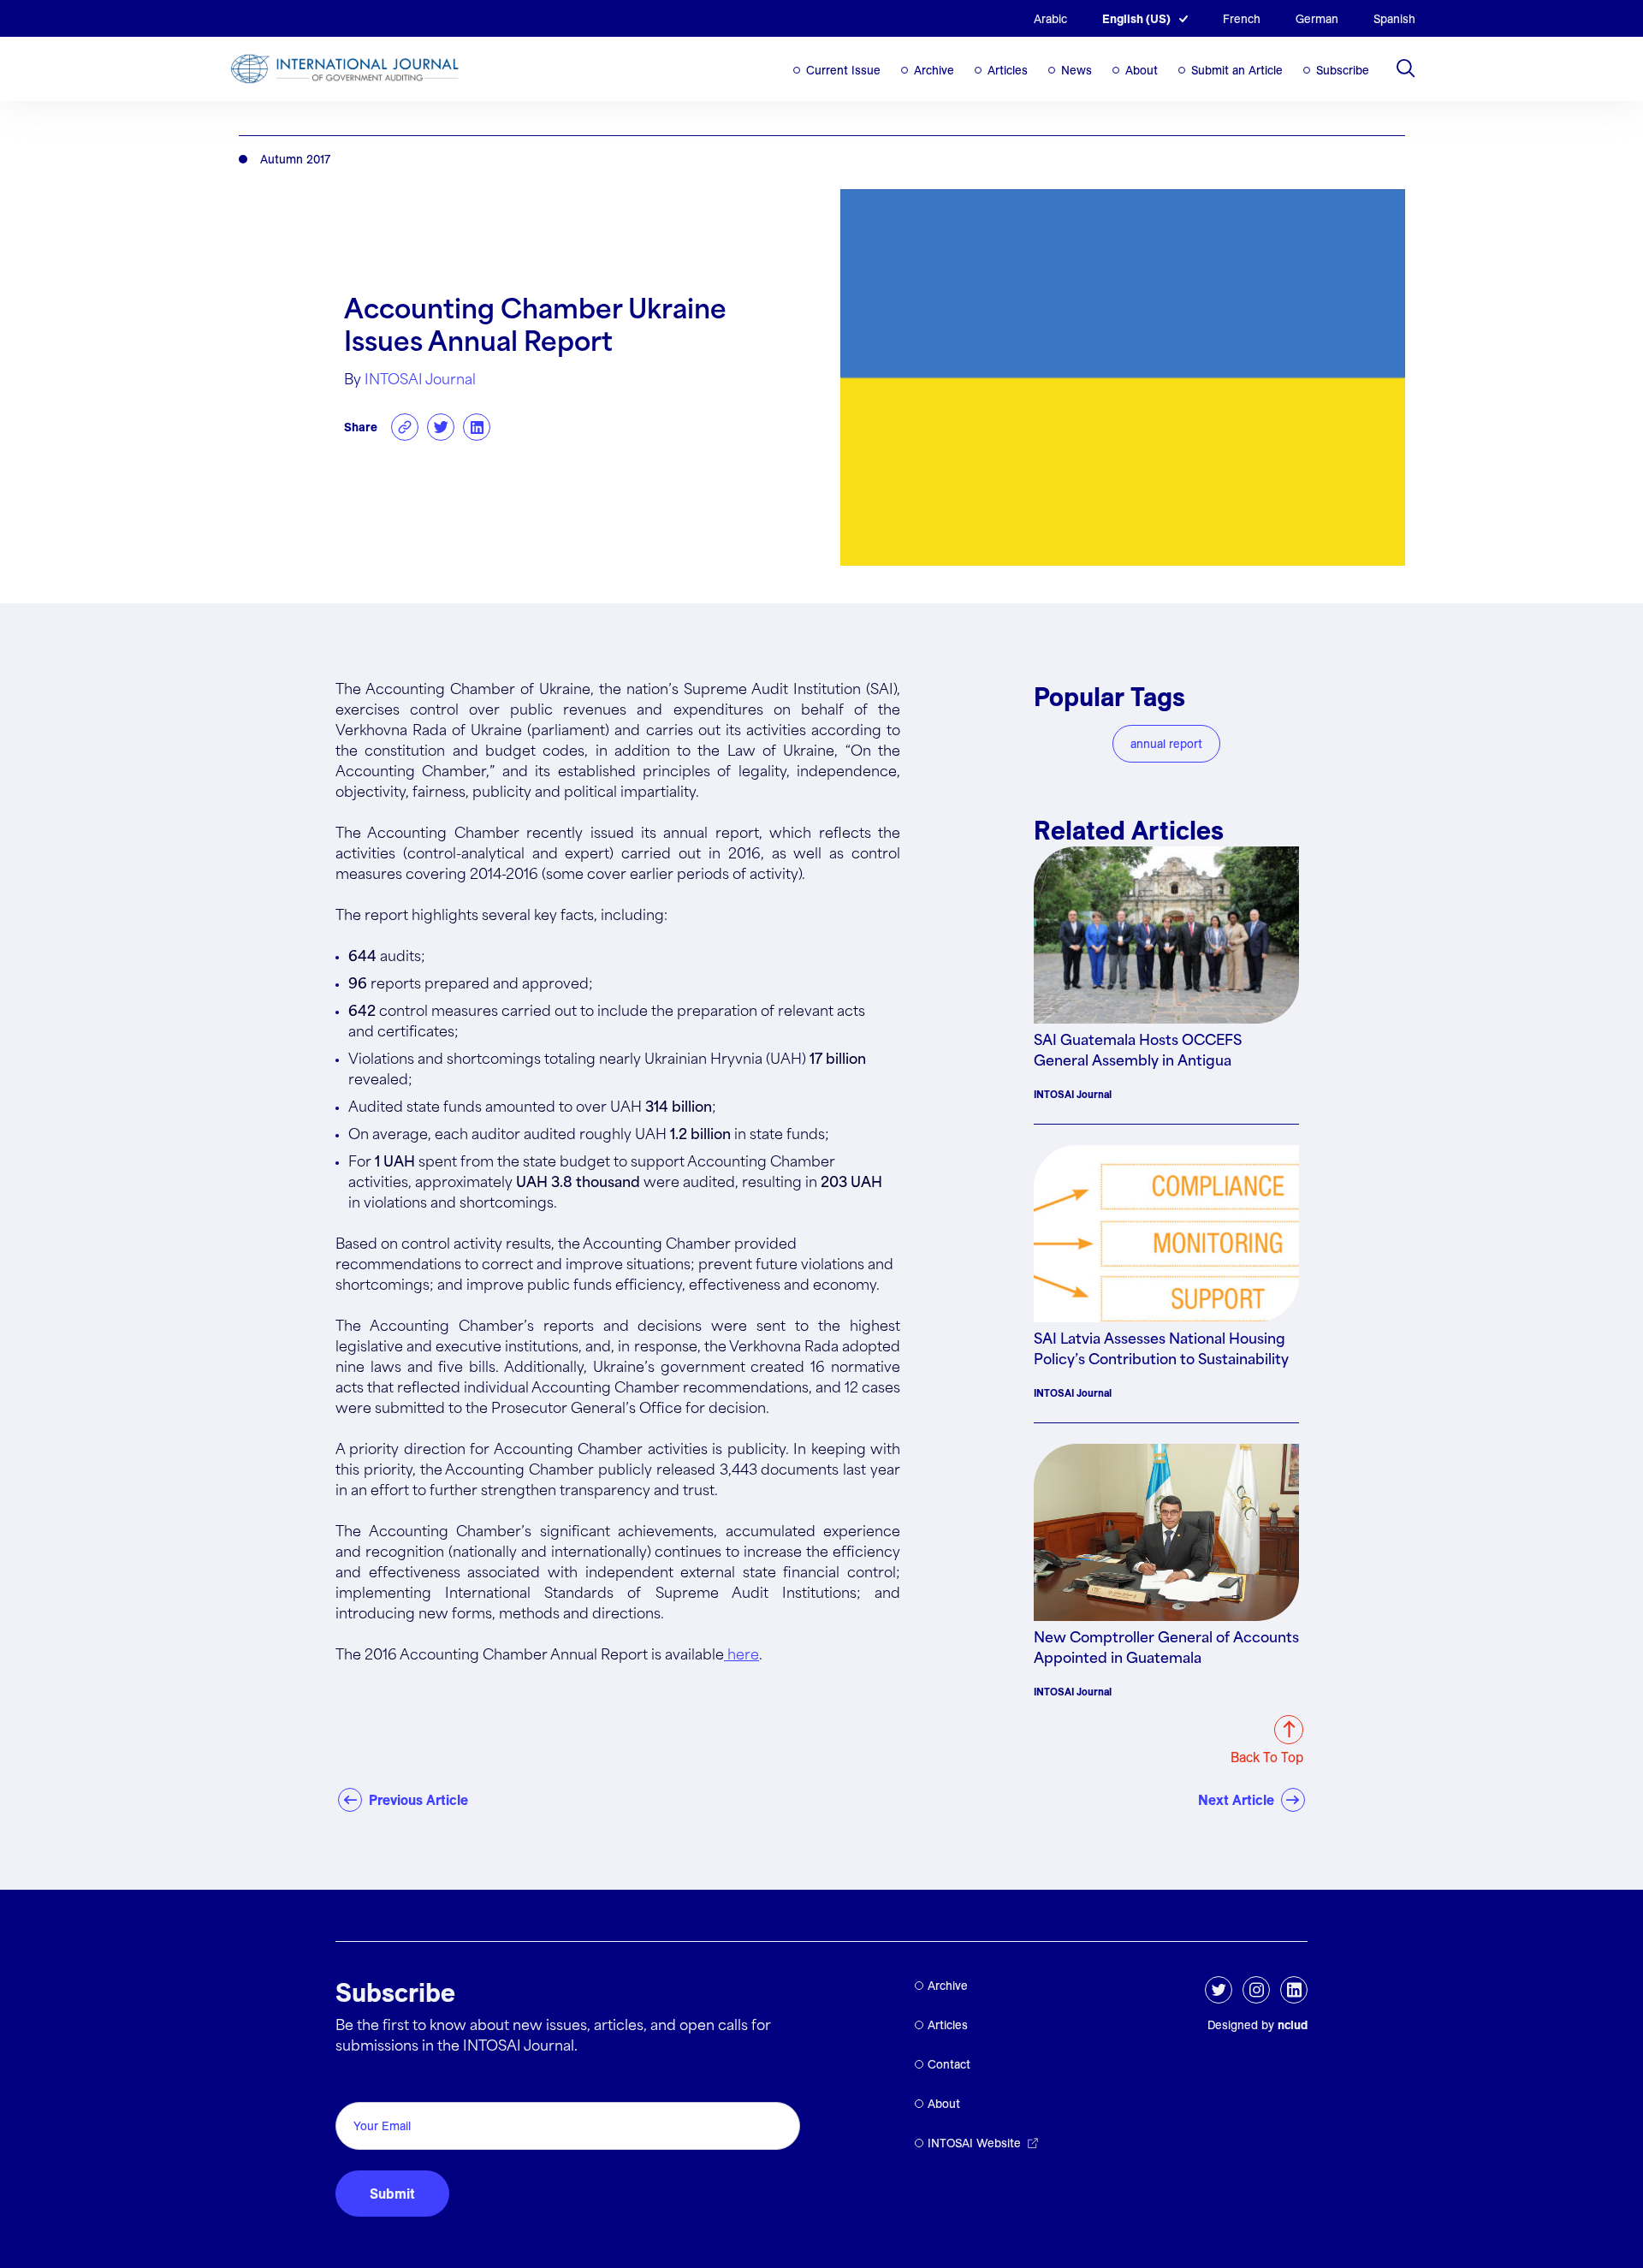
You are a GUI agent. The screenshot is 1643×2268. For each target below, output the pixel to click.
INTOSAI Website (974, 2143)
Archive (934, 70)
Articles (1008, 70)
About (1142, 70)
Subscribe (1343, 70)
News (1077, 70)
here (741, 1656)
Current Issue (843, 70)
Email (357, 2083)
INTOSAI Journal (420, 380)
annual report (1166, 744)
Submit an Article (1237, 70)
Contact (949, 2064)
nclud (1293, 2025)
